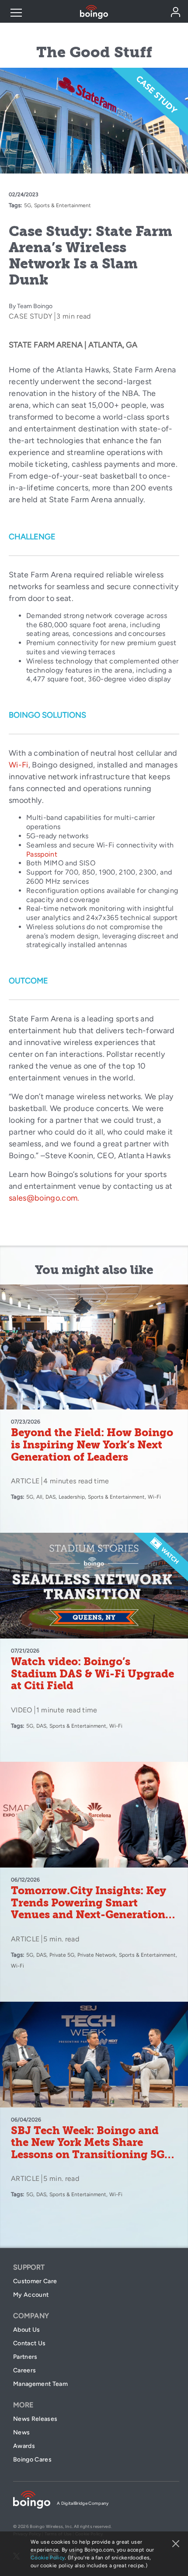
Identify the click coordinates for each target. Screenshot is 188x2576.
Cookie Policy (48, 2558)
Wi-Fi (19, 765)
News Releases (35, 2419)
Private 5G (62, 1955)
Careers (24, 2370)
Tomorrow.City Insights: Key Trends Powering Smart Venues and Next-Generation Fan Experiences (89, 1909)
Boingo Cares (32, 2460)
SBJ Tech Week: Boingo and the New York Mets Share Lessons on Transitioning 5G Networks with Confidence (88, 2149)
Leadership (72, 1497)
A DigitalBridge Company (83, 2503)
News (21, 2432)
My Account (31, 2295)
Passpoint (42, 854)
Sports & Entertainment (63, 205)
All (39, 1497)
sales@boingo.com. (44, 1198)
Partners (25, 2357)
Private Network (97, 1955)
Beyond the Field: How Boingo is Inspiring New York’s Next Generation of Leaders (92, 1445)
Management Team (40, 2384)
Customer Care (35, 2281)
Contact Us (29, 2343)
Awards (24, 2446)
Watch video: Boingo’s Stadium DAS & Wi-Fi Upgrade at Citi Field (92, 1674)
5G (28, 205)
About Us (27, 2330)
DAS (50, 1497)
